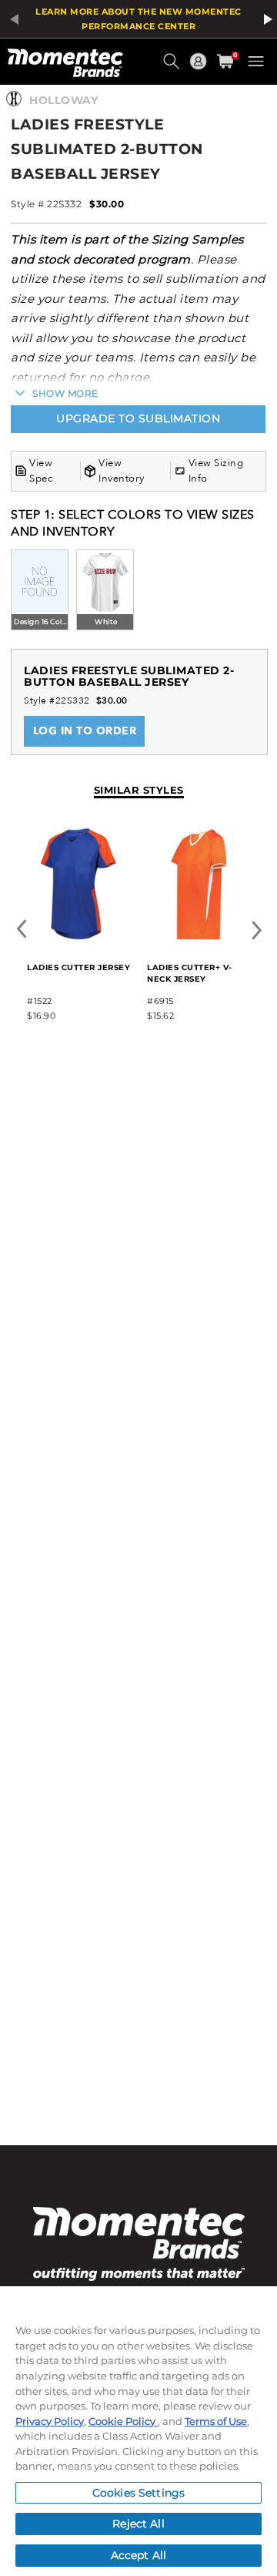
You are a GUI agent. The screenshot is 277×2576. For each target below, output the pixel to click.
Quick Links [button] (200, 68)
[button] (173, 67)
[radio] (40, 591)
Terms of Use (216, 2421)
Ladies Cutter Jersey (78, 967)
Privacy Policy (50, 2421)
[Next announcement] (265, 19)
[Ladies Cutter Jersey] (78, 937)
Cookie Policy (123, 2421)
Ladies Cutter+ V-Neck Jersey (190, 973)
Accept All (138, 2555)
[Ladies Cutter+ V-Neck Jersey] (199, 937)
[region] (138, 2431)
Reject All (138, 2524)
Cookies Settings (138, 2493)
